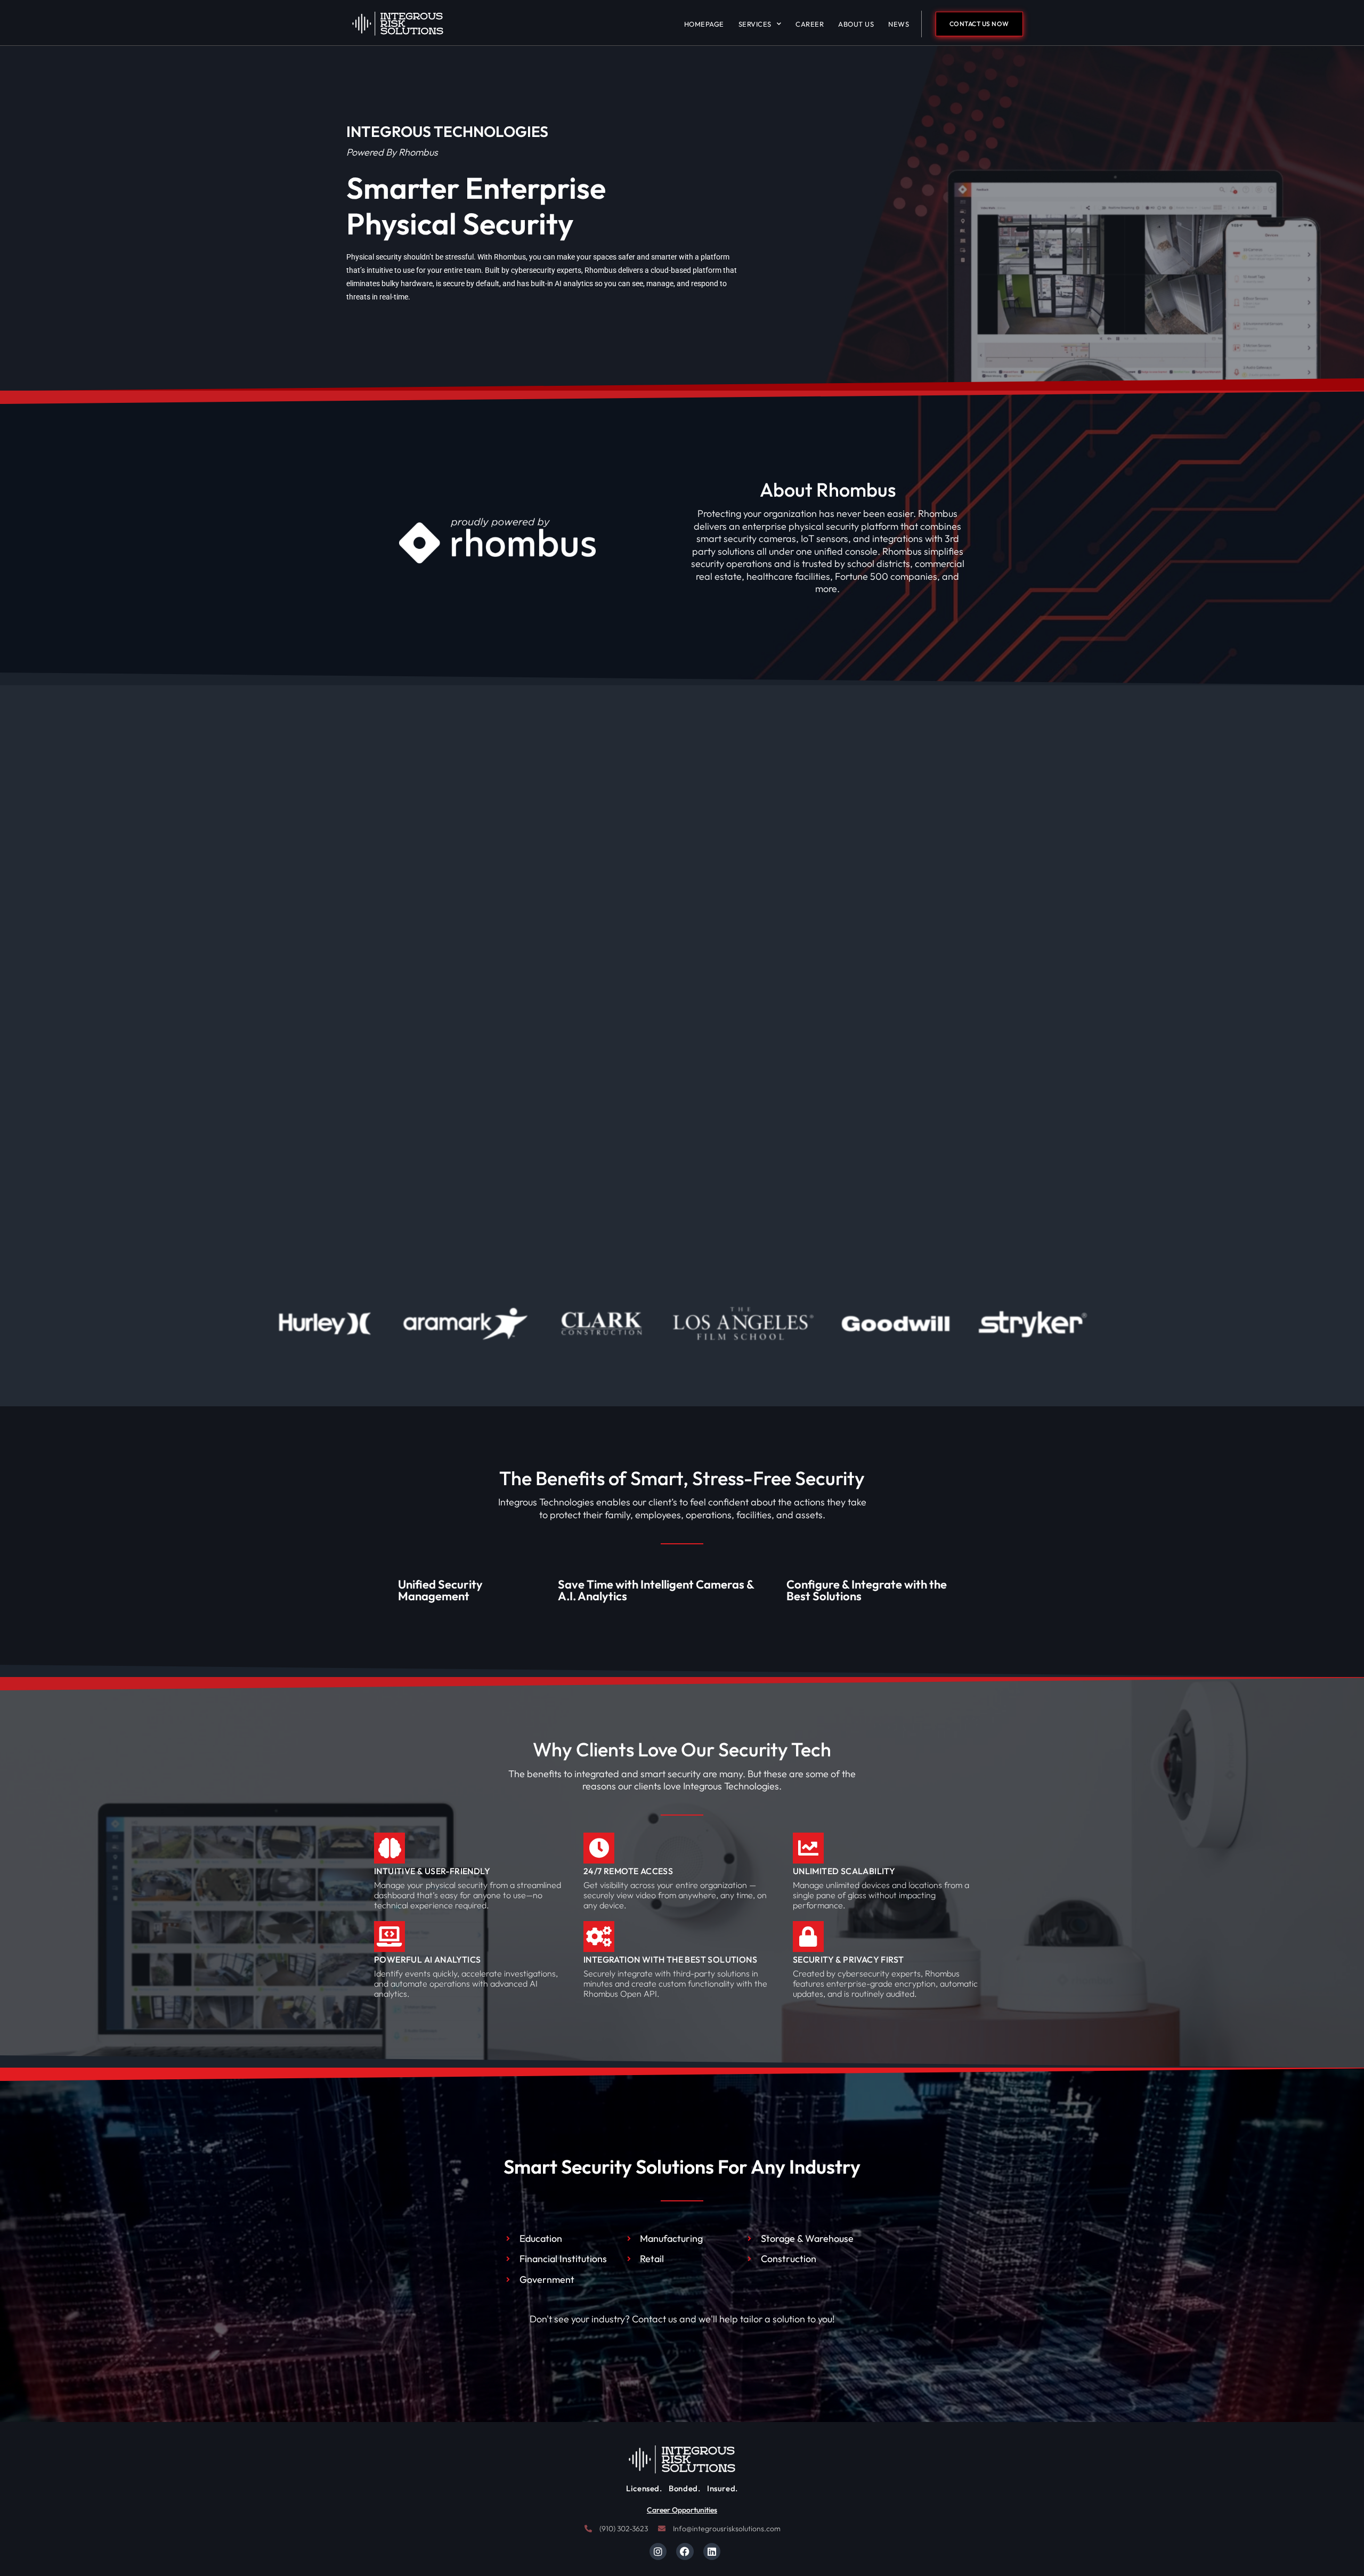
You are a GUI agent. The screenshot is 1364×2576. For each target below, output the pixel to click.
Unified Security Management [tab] (440, 1590)
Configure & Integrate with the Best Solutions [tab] (867, 1590)
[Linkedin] (712, 2551)
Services (755, 24)
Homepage (704, 24)
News (899, 24)
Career (810, 24)
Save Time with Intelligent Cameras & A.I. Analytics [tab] (656, 1590)
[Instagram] (658, 2551)
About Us (856, 24)
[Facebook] (685, 2551)
